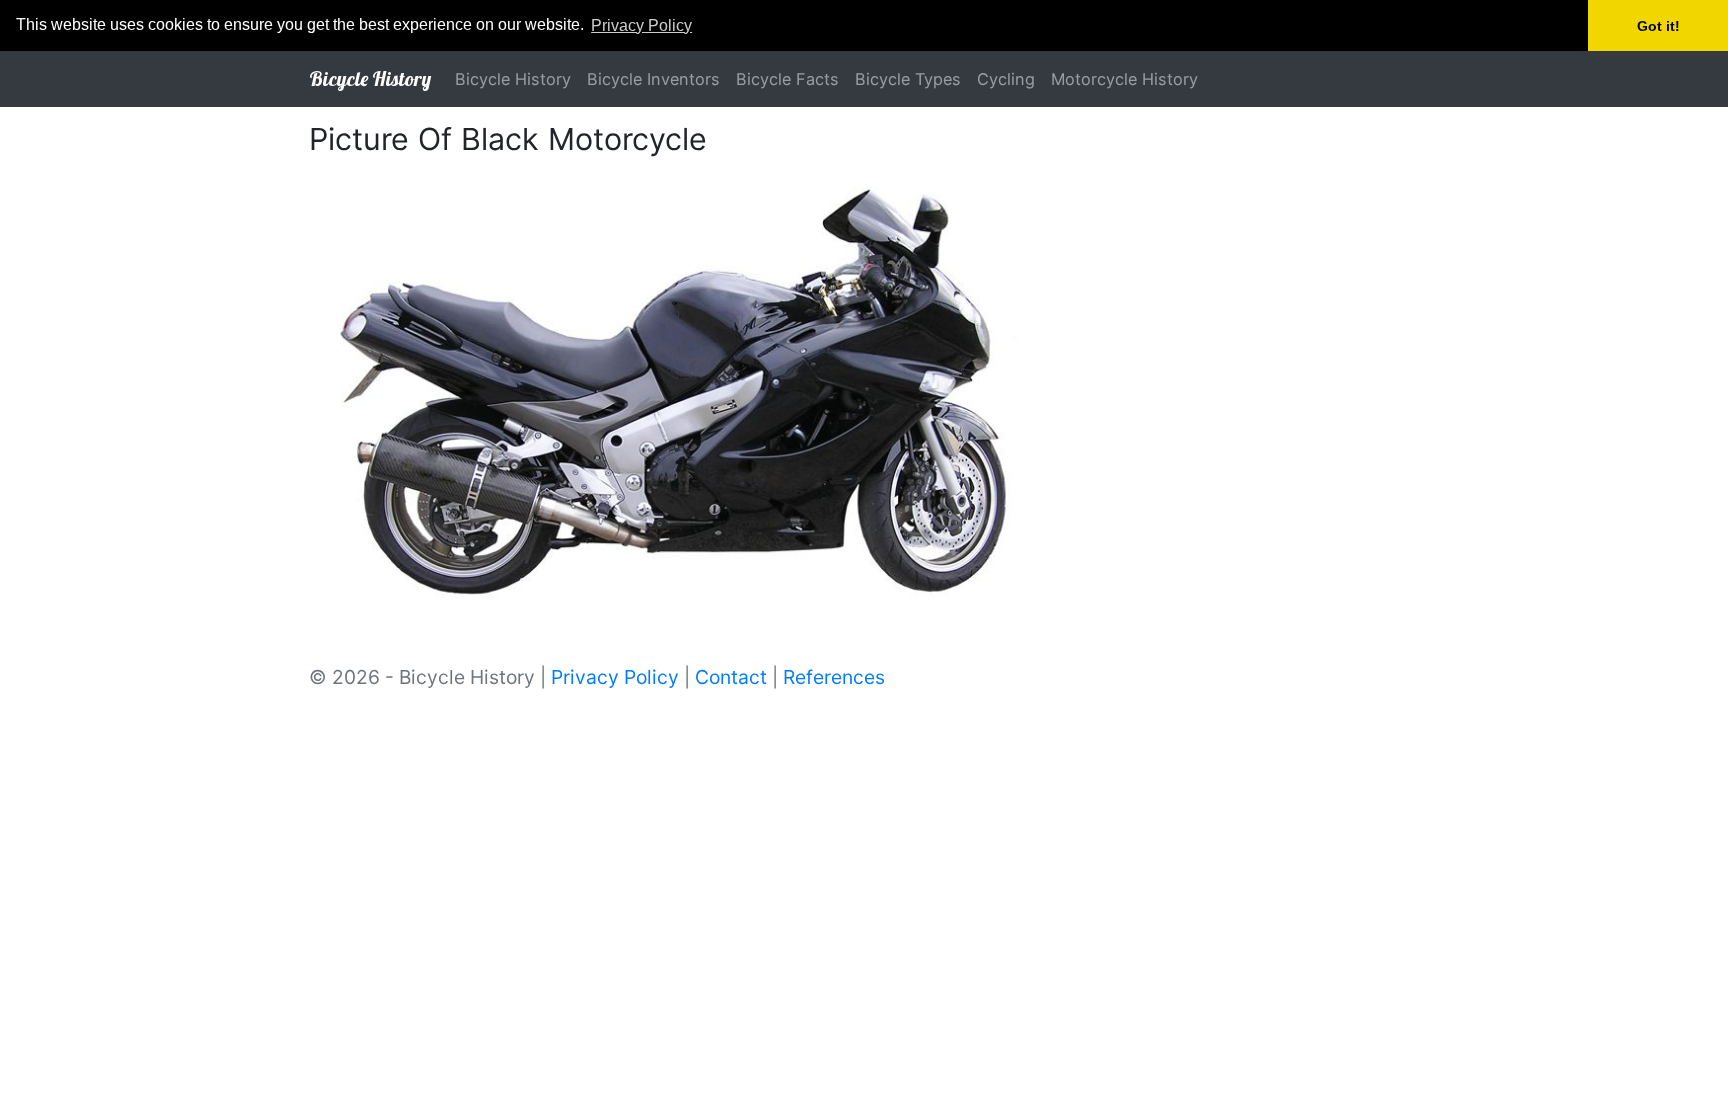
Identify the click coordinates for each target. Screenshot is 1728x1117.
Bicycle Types (908, 79)
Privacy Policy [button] (641, 25)
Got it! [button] (1658, 26)
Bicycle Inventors (653, 79)
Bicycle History (370, 78)
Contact (731, 677)
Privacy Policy (615, 677)
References (834, 677)
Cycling (1006, 79)
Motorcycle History (1124, 79)
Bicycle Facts (787, 79)
